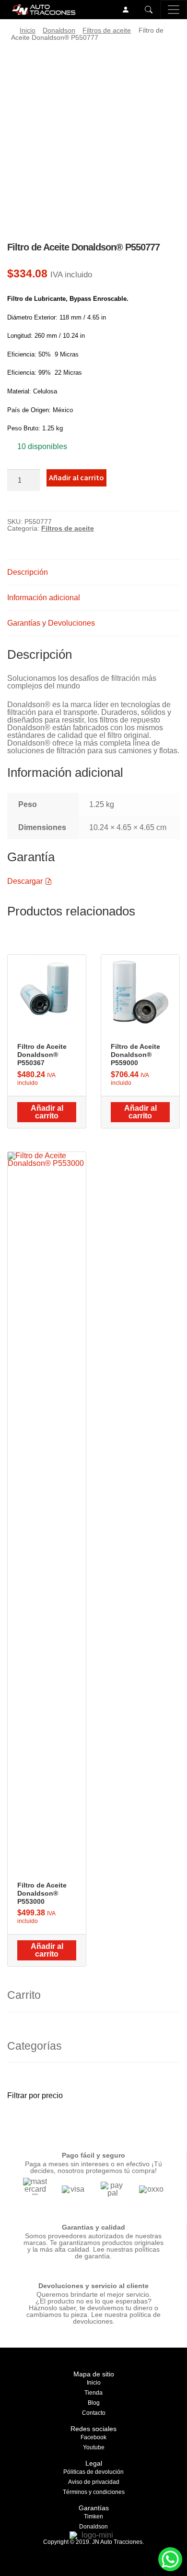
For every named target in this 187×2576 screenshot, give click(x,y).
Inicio (28, 30)
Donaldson (59, 30)
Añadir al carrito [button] (47, 1112)
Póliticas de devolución (93, 2472)
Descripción (28, 572)
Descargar (26, 881)
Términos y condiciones (94, 2492)
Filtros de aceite (107, 30)
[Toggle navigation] (174, 10)
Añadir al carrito (76, 477)
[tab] (93, 573)
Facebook (93, 2437)
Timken (93, 2517)
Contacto (94, 2413)
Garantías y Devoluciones (51, 623)
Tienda (93, 2393)
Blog (94, 2403)
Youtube (94, 2447)
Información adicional (44, 598)
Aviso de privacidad (94, 2482)
